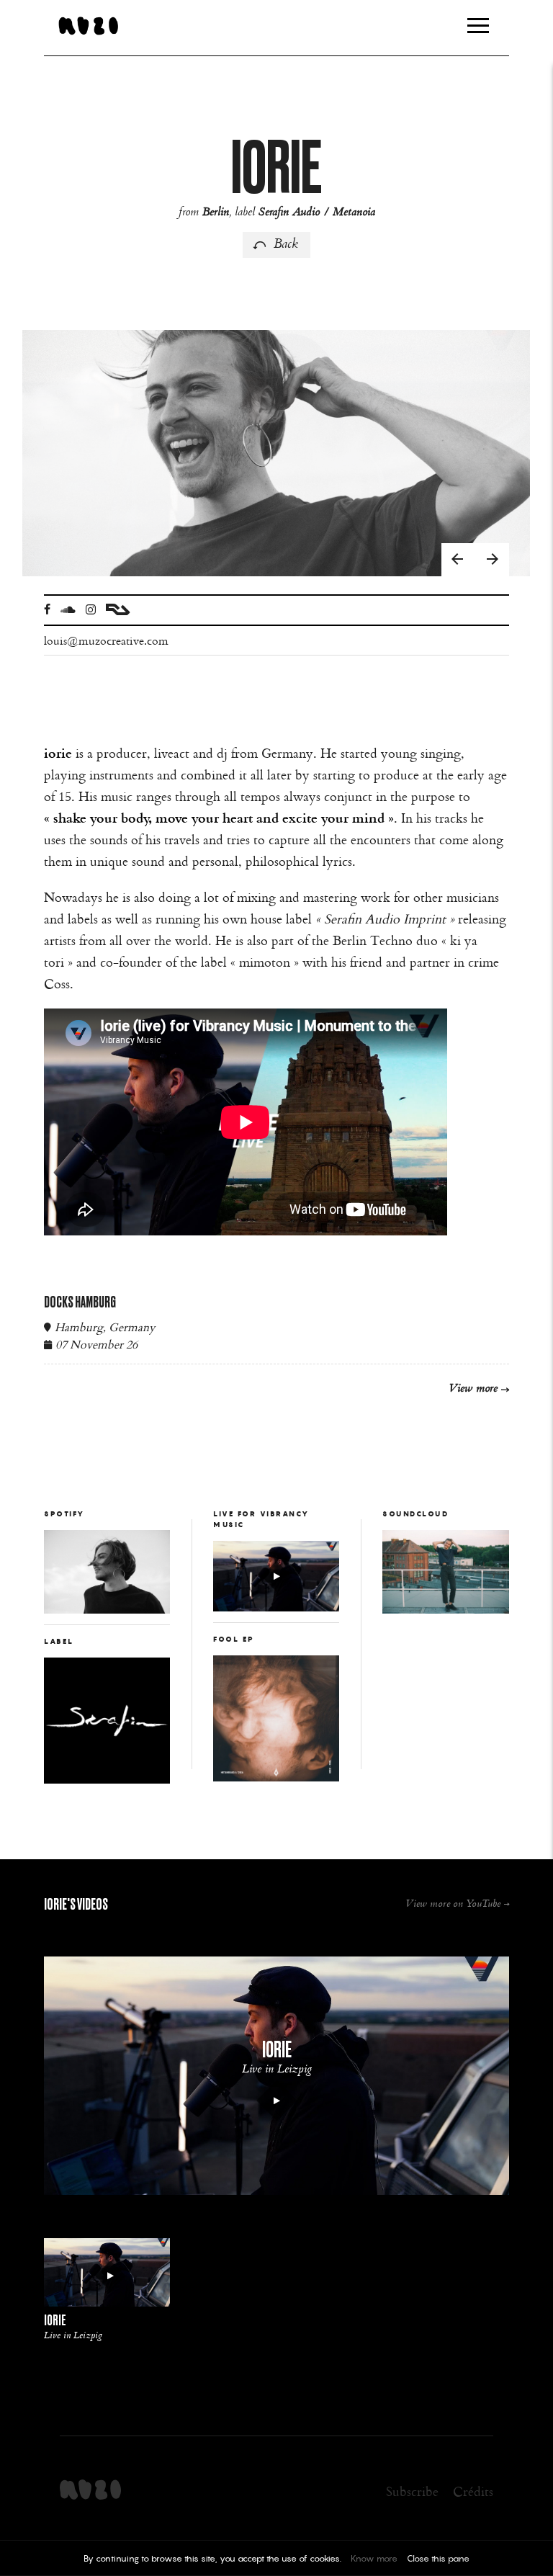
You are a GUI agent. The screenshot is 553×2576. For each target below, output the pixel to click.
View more (473, 1389)
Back (286, 245)
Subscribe (412, 2491)
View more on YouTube (453, 1905)
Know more (374, 2558)
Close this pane (438, 2558)
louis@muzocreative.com (106, 640)
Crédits (473, 2491)
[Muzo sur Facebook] (47, 610)
